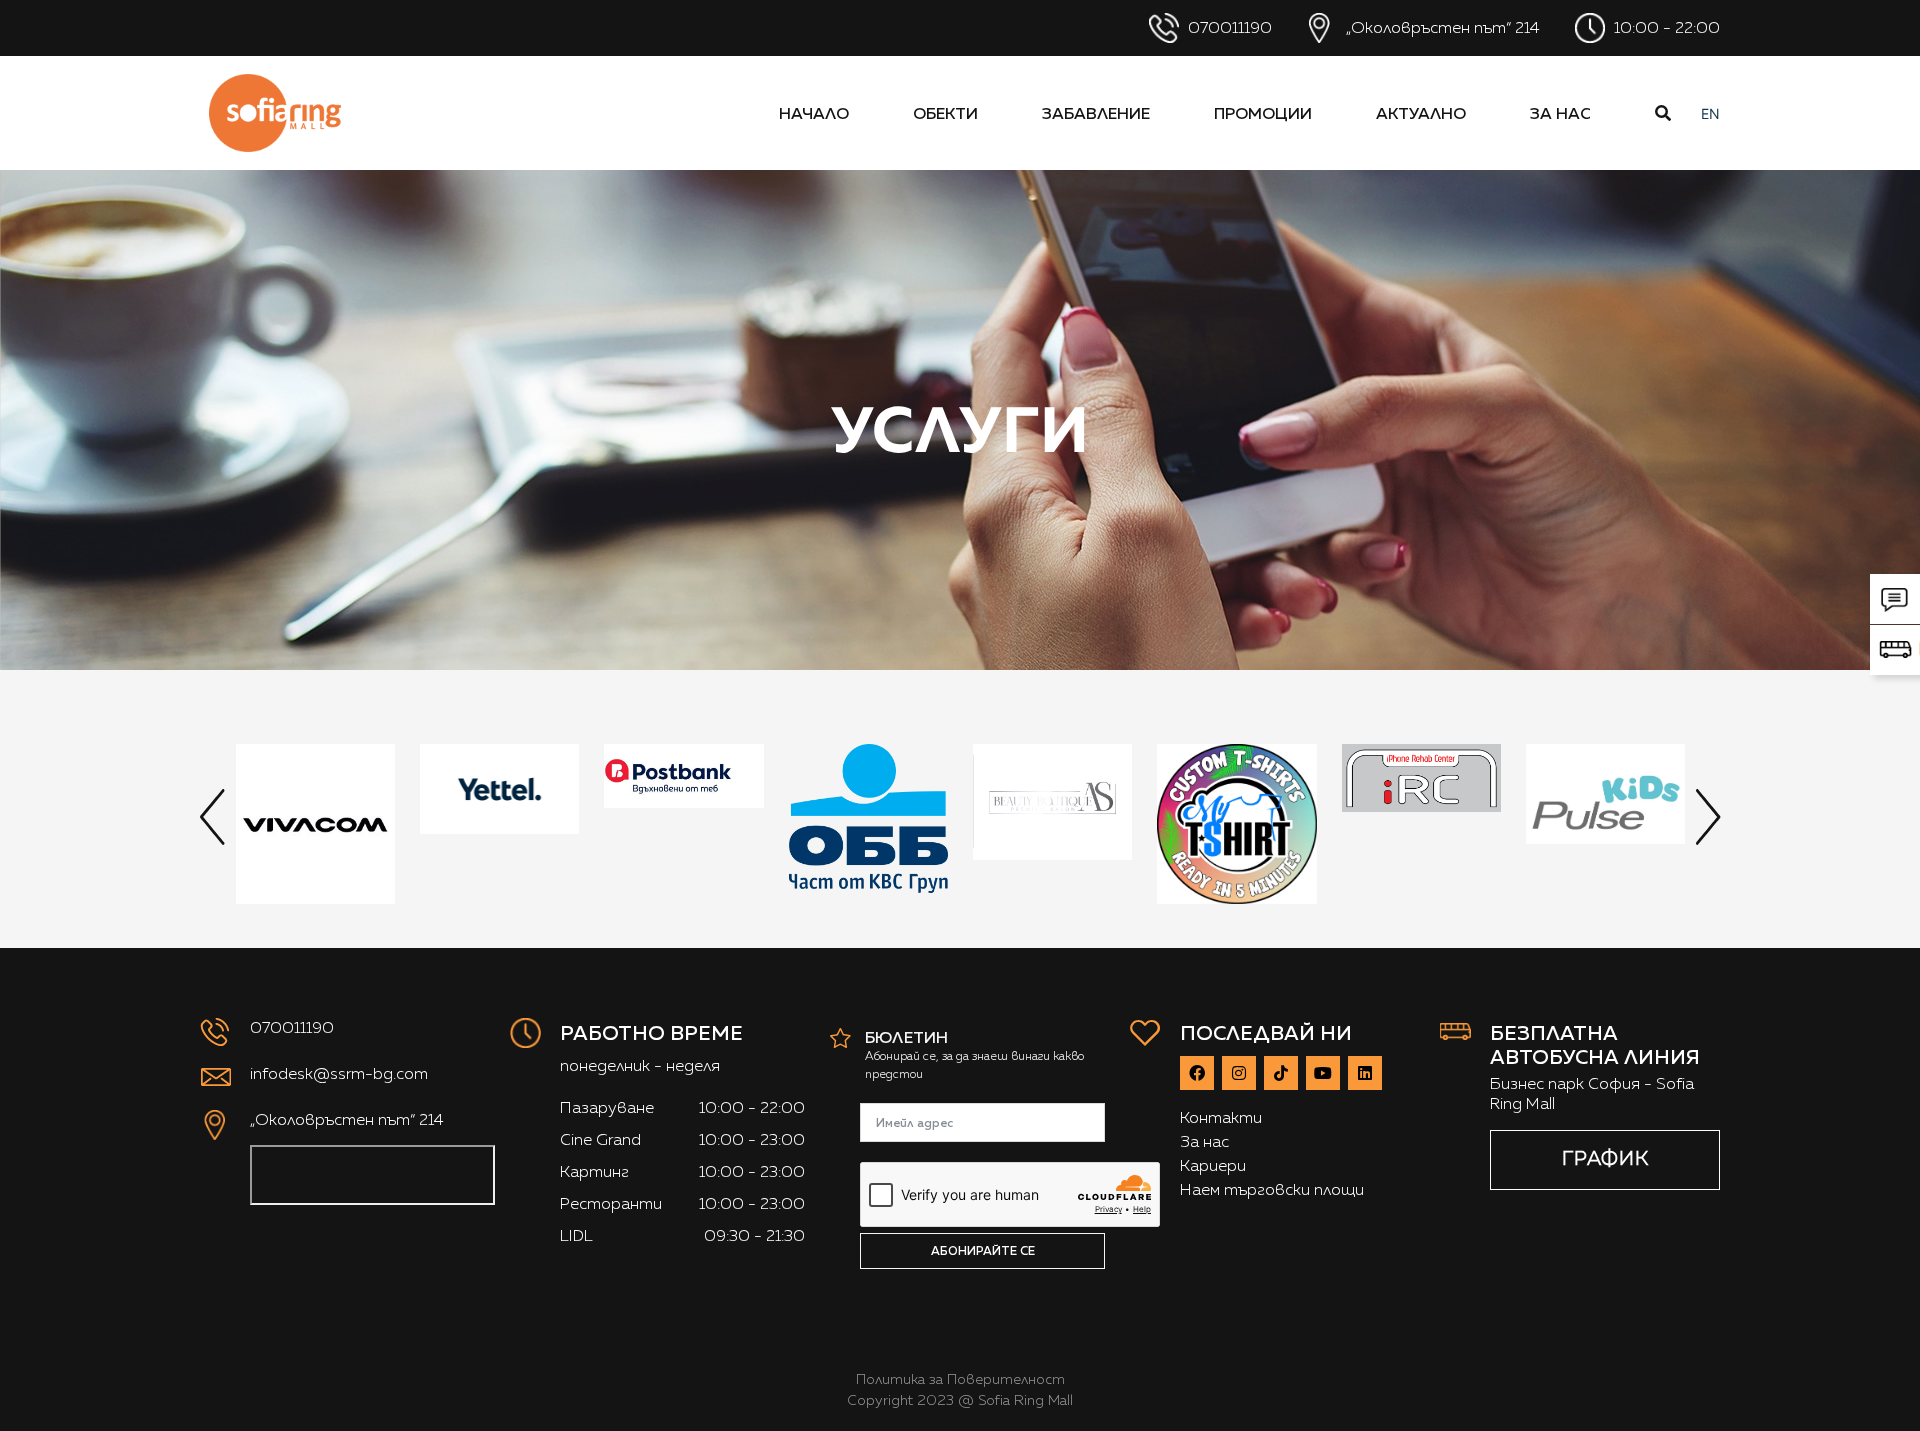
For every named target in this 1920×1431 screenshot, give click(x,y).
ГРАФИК (1605, 1158)
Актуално (1421, 113)
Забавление (1096, 113)
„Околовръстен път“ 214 (1441, 27)
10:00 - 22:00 (1665, 27)
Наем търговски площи (1272, 1189)
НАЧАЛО (814, 113)
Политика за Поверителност (960, 1379)
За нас (1560, 113)
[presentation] (212, 816)
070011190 (1228, 27)
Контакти (1221, 1117)
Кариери (1213, 1165)
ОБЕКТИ (945, 113)
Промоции (1263, 113)
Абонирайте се (983, 1250)
